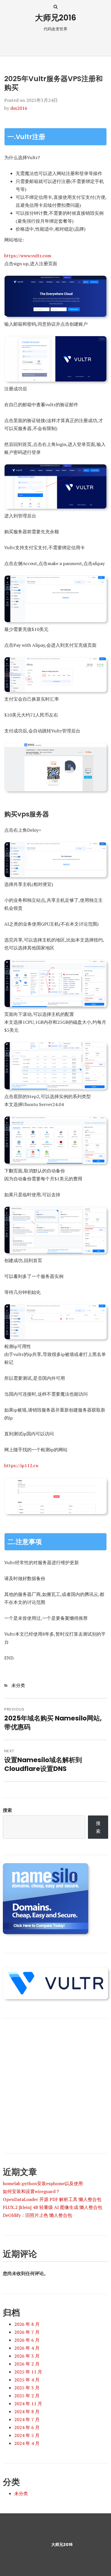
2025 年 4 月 (27, 2380)
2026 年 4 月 (27, 2348)
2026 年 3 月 (27, 2356)
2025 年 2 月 (27, 2396)
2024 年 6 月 (27, 2427)
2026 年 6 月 (27, 2340)
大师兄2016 (56, 18)
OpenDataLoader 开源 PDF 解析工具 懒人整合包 (52, 2199)
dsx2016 (19, 108)
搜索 (7, 1810)
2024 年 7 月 (27, 2419)
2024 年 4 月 (27, 2443)
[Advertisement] (55, 2082)
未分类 (18, 1685)
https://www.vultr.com (28, 256)
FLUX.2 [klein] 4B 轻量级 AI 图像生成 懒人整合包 (53, 2207)
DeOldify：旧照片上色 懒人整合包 (37, 2215)
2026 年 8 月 (27, 2324)
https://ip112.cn (21, 1465)
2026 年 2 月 (27, 2364)
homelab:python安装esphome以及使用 (43, 2183)
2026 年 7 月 (27, 2332)
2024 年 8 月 (27, 2411)
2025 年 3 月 (27, 2388)
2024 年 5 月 (27, 2435)
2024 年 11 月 (28, 2404)
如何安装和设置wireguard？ (31, 2191)
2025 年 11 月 (28, 2372)
